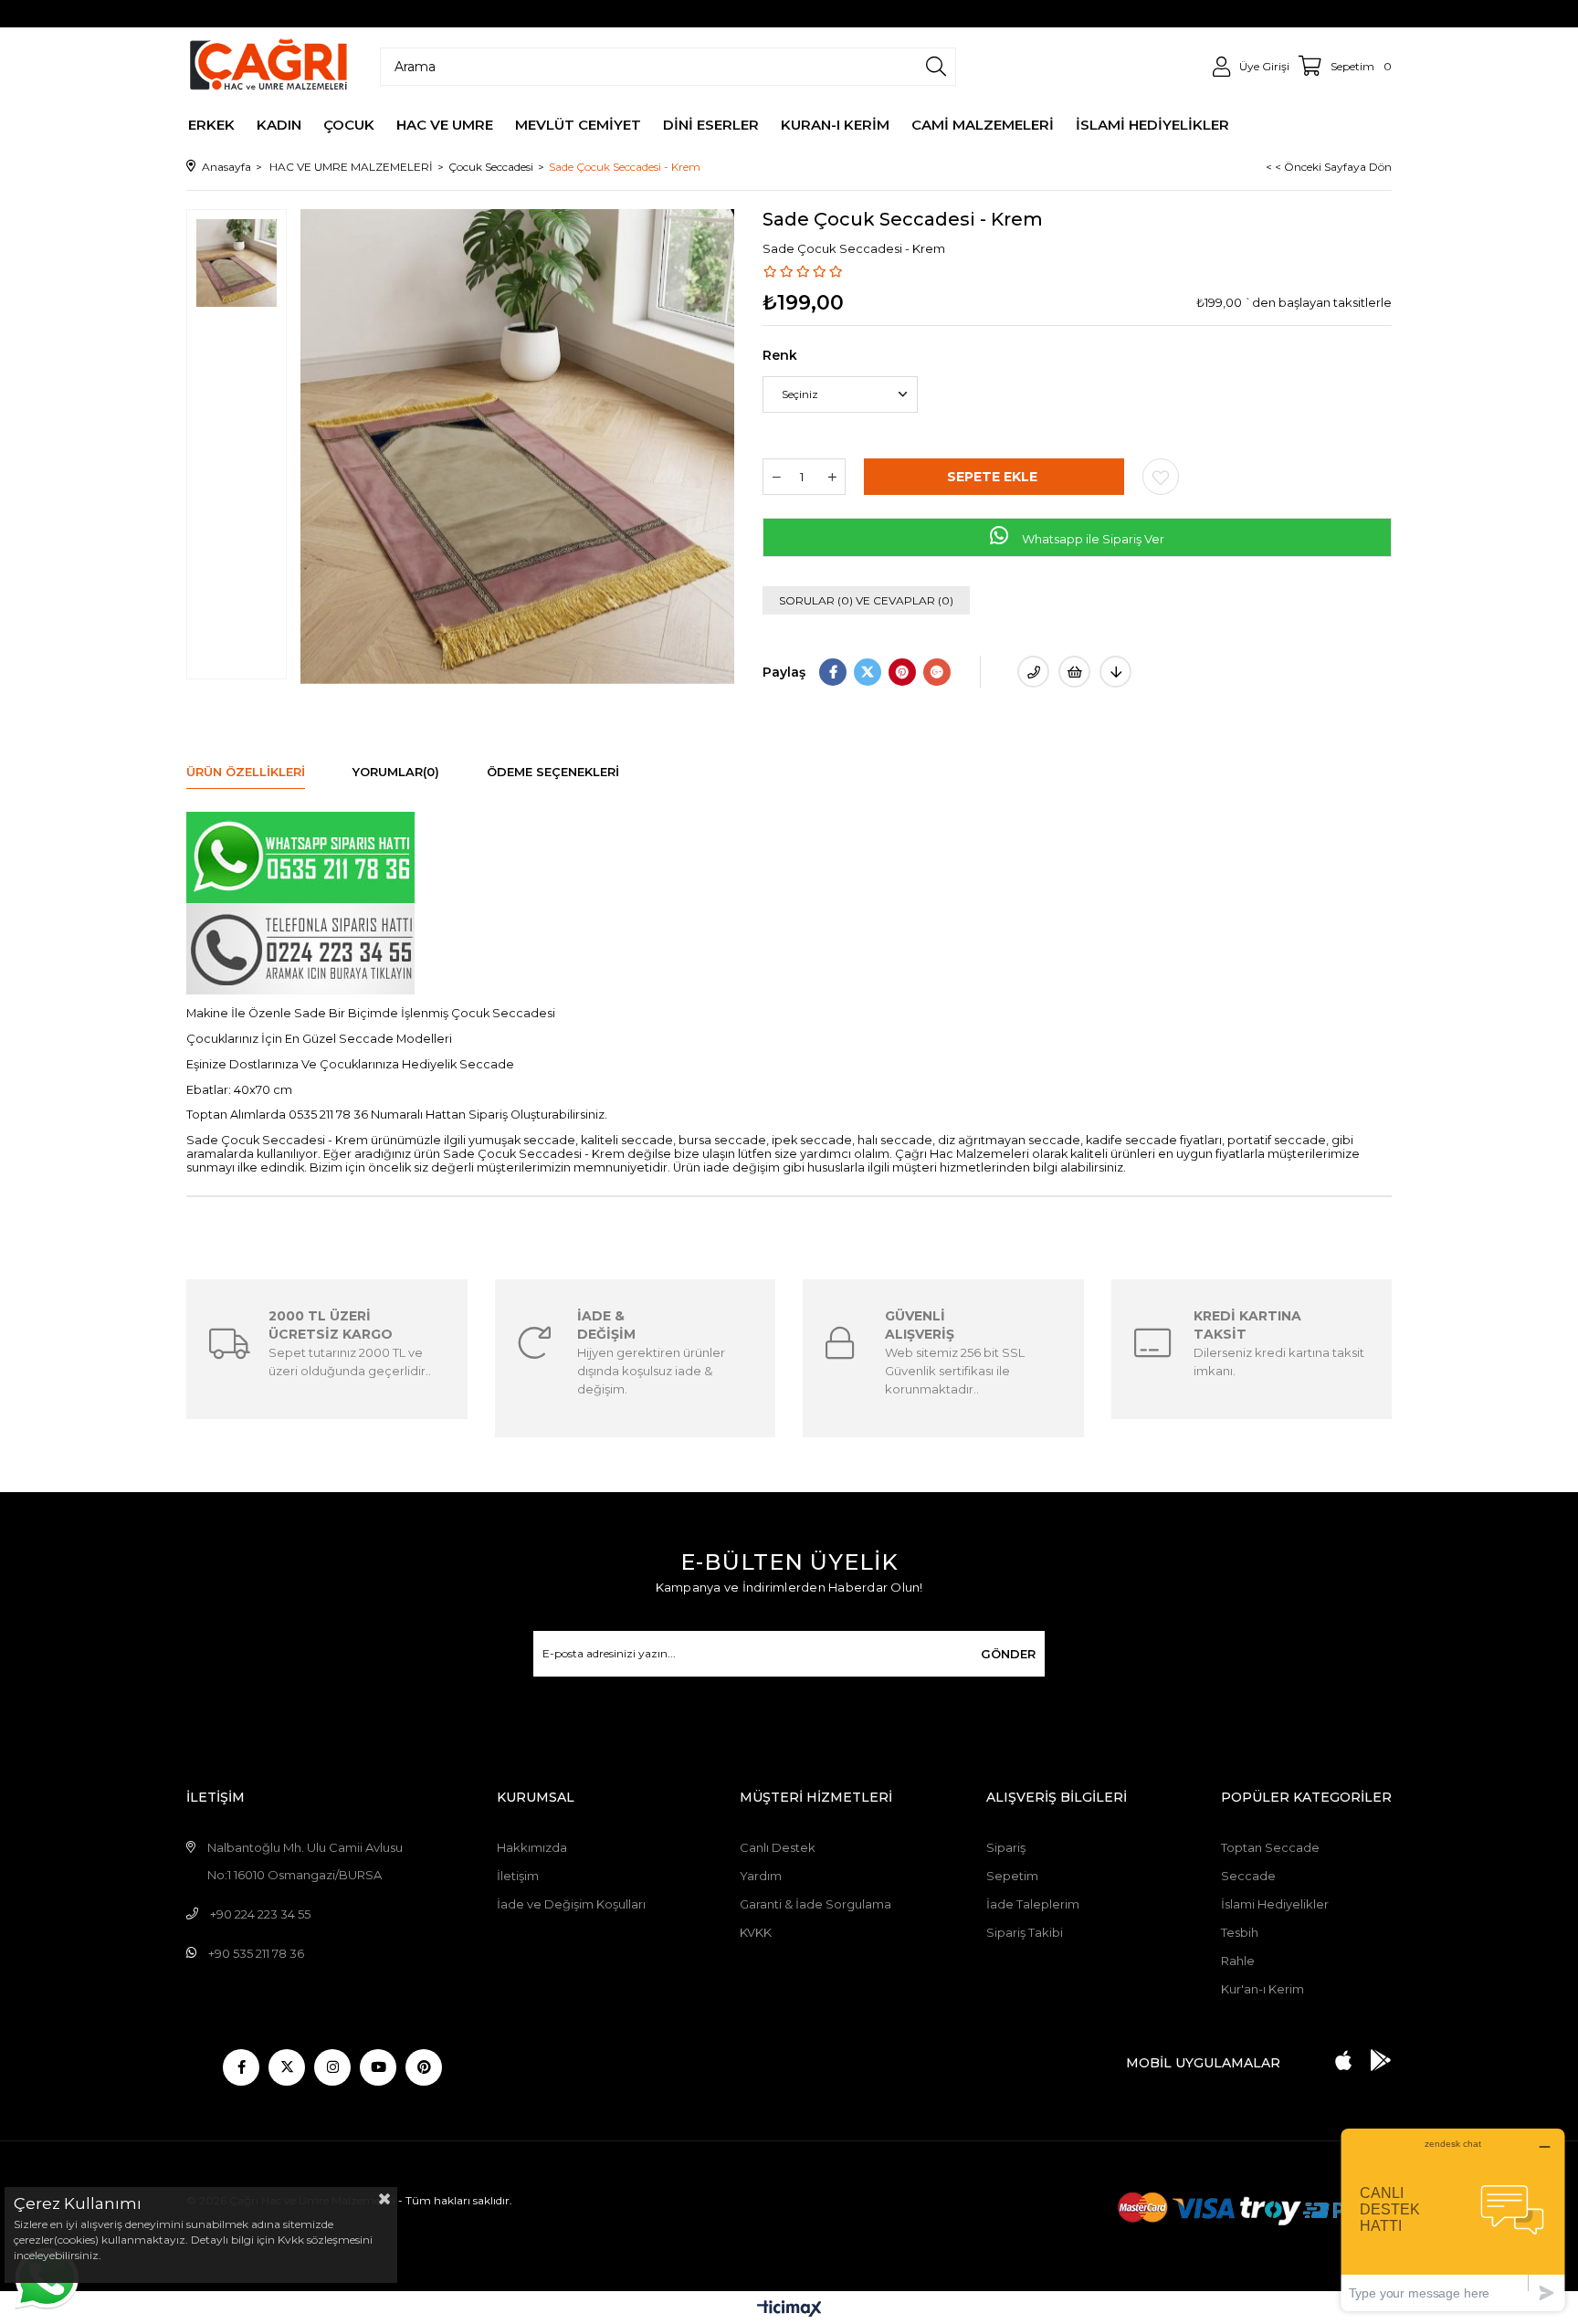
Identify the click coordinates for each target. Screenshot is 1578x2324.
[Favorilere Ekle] (1161, 477)
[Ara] (936, 67)
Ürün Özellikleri (246, 772)
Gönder (1008, 1654)
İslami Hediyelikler (1275, 1904)
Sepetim (1012, 1876)
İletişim (518, 1876)
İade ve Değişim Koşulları (571, 1904)
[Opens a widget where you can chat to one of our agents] (1453, 2219)
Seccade (1248, 1876)
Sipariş (1006, 1847)
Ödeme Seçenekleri (553, 772)
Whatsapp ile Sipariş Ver (1092, 539)
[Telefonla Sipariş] (1033, 672)
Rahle (1238, 1961)
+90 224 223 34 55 (260, 1914)
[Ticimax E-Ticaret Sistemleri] (789, 2310)
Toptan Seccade (1270, 1847)
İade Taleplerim (1033, 1904)
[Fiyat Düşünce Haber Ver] (1115, 672)
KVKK (756, 1932)
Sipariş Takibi (1025, 1932)
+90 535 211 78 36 (256, 1953)
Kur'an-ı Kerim (1262, 1989)
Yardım (761, 1876)
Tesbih (1240, 1932)
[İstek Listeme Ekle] (1074, 672)
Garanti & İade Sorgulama (815, 1904)
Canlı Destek (778, 1847)
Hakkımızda (532, 1847)
